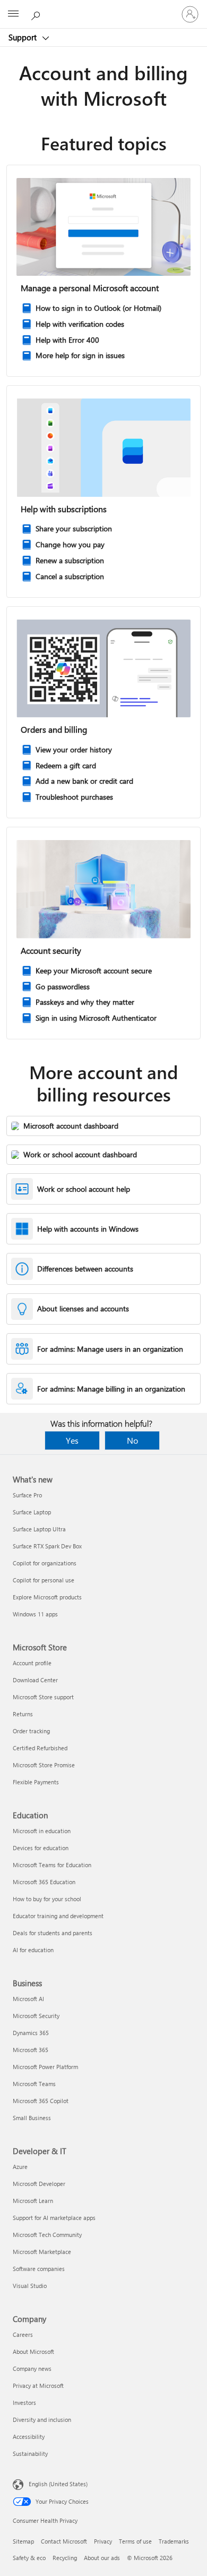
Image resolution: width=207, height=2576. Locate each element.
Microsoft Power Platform (45, 2067)
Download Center (35, 1680)
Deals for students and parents (53, 1933)
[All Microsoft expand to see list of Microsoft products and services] (13, 14)
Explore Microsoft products (47, 1597)
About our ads (102, 2558)
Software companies (39, 2269)
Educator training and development (58, 1916)
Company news (32, 2369)
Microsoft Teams (34, 2084)
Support (24, 37)
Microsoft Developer (39, 2184)
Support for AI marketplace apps (54, 2218)
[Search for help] (37, 14)
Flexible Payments (36, 1782)
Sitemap (23, 2541)
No (132, 1440)
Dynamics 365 (31, 2033)
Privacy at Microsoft (38, 2386)
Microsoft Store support (43, 1697)
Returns (23, 1714)
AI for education (33, 1950)
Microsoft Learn (33, 2201)
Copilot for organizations (45, 1563)
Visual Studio (30, 2286)
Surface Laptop (32, 1512)
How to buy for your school (47, 1899)
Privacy (103, 2541)
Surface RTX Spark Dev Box (47, 1546)
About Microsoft (33, 2352)
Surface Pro (27, 1495)
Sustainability (30, 2454)
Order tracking (31, 1731)
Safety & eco (29, 2558)
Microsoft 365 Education (44, 1882)
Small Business (32, 2118)
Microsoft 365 (31, 2050)
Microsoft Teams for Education (52, 1865)
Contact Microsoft (64, 2541)
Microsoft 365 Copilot (41, 2101)
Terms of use (135, 2541)
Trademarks (174, 2541)
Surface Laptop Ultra (39, 1529)
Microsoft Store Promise (44, 1765)
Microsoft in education (42, 1831)
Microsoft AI (28, 1999)
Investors (24, 2403)
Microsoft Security (36, 2016)
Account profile (32, 1663)
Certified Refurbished (40, 1748)
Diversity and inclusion (42, 2420)
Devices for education (41, 1848)
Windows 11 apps (35, 1614)
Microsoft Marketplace (42, 2252)
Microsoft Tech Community (47, 2235)
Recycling (65, 2558)
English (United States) (58, 2484)
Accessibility (29, 2437)
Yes (72, 1440)
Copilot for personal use (44, 1580)
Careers (23, 2334)
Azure (20, 2167)
